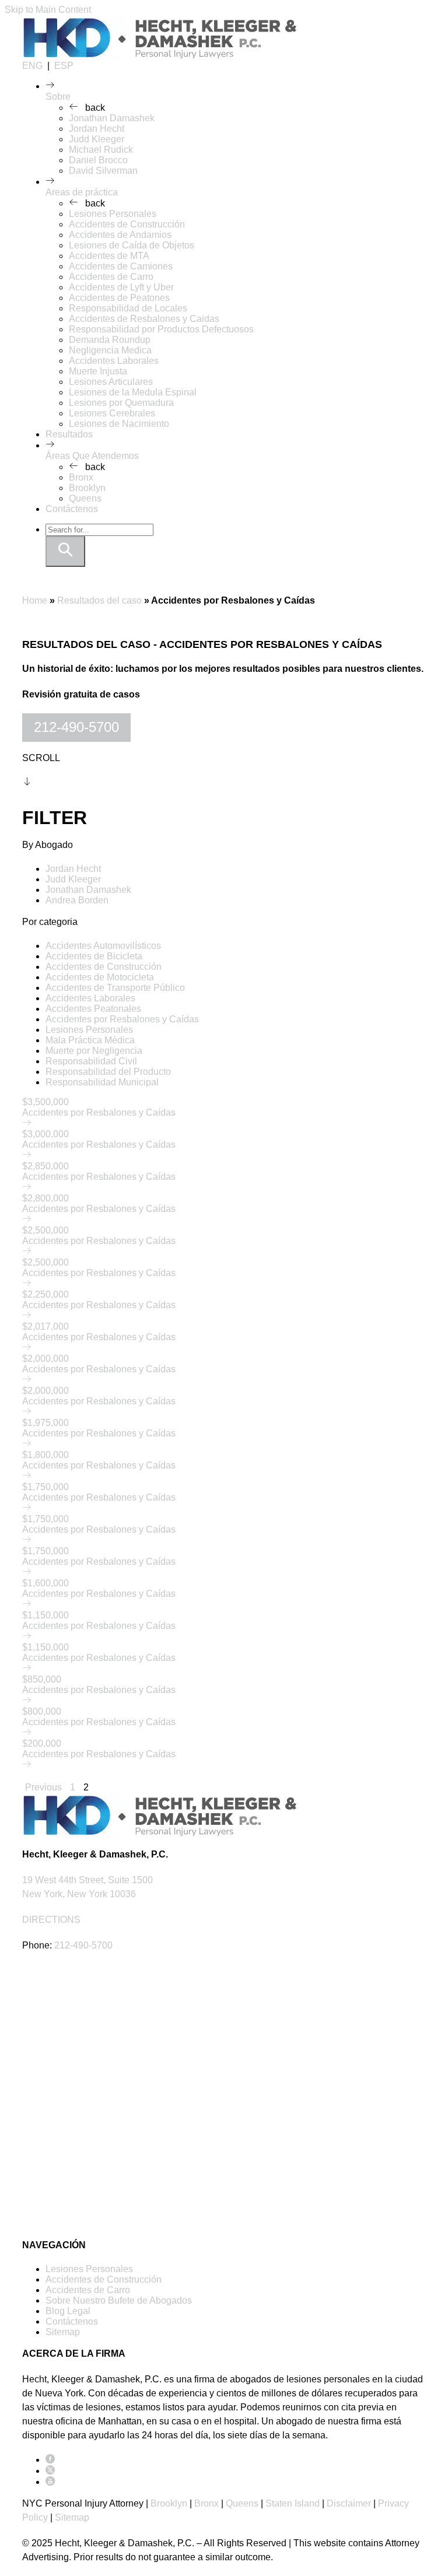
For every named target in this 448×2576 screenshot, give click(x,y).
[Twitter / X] (50, 2471)
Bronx (81, 477)
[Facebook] (50, 2460)
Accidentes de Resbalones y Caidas (144, 319)
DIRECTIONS (51, 1920)
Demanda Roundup (110, 340)
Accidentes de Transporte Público (115, 988)
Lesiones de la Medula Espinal (133, 392)
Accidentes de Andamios (120, 235)
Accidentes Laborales (114, 361)
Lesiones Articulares (111, 382)
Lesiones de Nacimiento (119, 424)
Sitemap (63, 2332)
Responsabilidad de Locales (128, 308)
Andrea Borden (77, 900)
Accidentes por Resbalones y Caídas (122, 1019)
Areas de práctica (82, 192)
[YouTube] (50, 2482)
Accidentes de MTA (109, 256)
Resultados (69, 434)
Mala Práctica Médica (90, 1040)
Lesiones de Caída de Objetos (132, 245)
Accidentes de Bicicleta (94, 956)
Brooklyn (87, 488)
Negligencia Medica (110, 350)
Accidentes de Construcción (127, 224)
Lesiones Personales (113, 214)
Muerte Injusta (98, 371)
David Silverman (103, 171)
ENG (32, 66)
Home (35, 600)
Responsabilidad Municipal (102, 1082)
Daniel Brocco (98, 160)
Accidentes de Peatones (119, 298)
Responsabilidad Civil (91, 1061)
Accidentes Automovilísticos (103, 946)
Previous (43, 1787)
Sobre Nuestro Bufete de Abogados (119, 2300)
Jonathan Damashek (112, 118)
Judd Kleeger (97, 139)
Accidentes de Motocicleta (100, 977)
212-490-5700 (76, 727)
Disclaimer (349, 2503)
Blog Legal (68, 2311)
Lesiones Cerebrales (112, 413)
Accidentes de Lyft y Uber (121, 287)
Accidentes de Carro (111, 277)
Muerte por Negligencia (94, 1051)
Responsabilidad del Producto (108, 1072)
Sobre (58, 97)
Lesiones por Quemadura (121, 403)
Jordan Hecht (97, 129)
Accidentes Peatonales (93, 1009)
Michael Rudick (101, 150)
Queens (85, 498)
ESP (64, 66)
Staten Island (293, 2503)
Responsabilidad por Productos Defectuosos (161, 329)
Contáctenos (72, 509)
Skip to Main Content (48, 10)
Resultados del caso (99, 600)
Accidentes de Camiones (121, 266)
